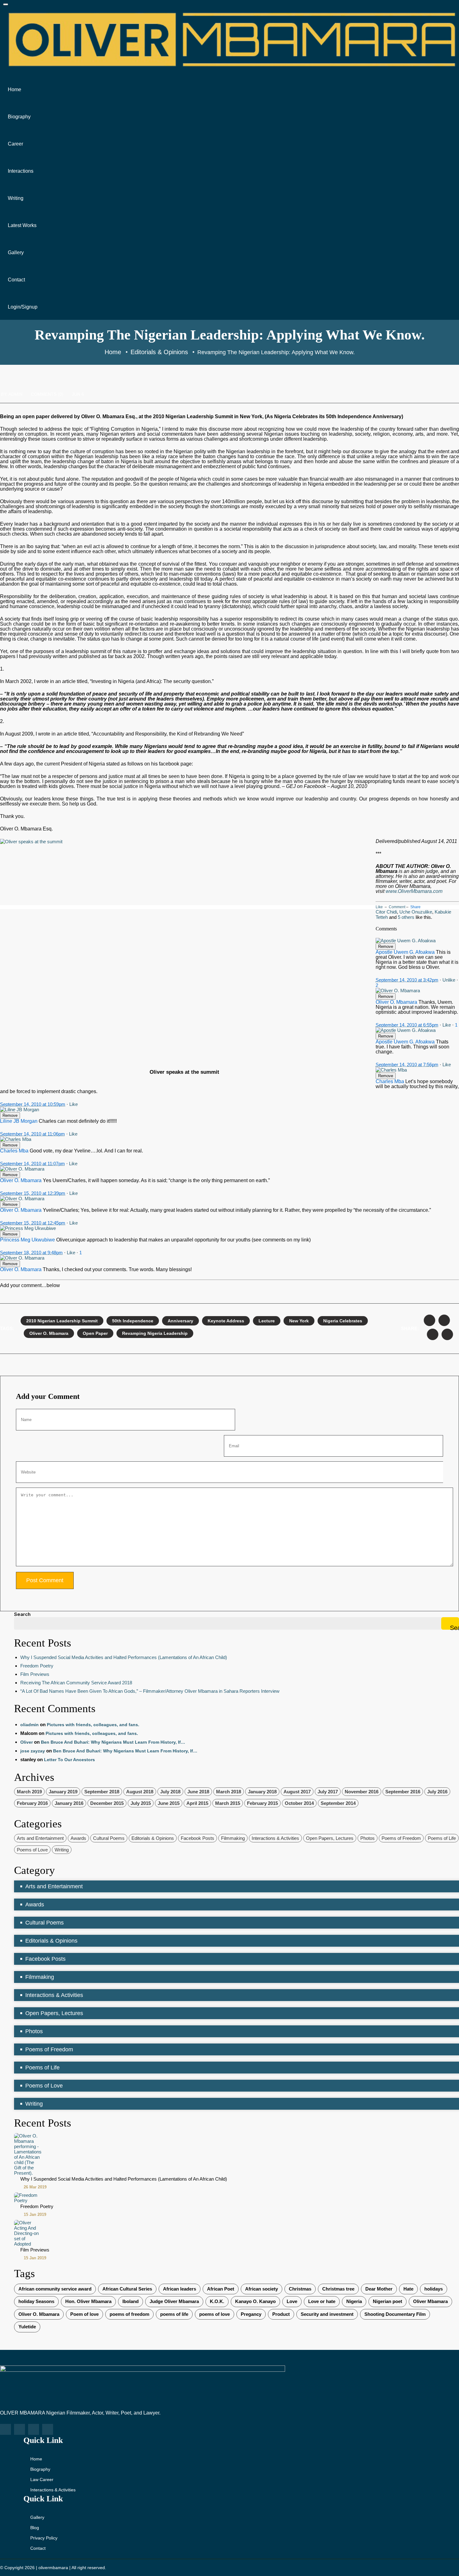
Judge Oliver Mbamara (174, 2301)
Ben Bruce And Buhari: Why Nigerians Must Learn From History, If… (113, 1742)
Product (281, 2314)
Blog (35, 2528)
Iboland (131, 2301)
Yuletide (27, 2327)
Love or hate (322, 2301)
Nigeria (354, 2301)
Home (15, 89)
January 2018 (262, 1792)
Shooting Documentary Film (395, 2314)
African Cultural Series (127, 2289)
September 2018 (102, 1792)
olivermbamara (53, 2568)
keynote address (226, 1321)
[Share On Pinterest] (447, 1334)
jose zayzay (33, 1751)
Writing (16, 198)
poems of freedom (129, 2314)
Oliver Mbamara (430, 2301)
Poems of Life (442, 1838)
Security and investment (327, 2314)
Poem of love (84, 2314)
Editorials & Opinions (153, 1838)
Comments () (47, 394)
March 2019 (29, 1792)
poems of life (174, 2314)
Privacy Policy (44, 2538)
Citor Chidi (386, 912)
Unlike (449, 980)
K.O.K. (217, 2301)
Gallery (16, 253)
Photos (368, 1838)
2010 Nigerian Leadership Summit (62, 1321)
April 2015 (197, 1803)
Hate (408, 2289)
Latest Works (22, 225)
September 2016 (403, 1792)
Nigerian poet (387, 2301)
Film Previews (35, 1674)
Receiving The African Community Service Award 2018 (76, 1683)
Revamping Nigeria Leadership (155, 1333)
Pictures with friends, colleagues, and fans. (93, 1725)
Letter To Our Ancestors (69, 1760)
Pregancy (251, 2314)
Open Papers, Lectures (330, 1838)
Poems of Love (32, 1850)
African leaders (180, 2289)
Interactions (21, 171)
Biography (19, 117)
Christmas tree (338, 2289)
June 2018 (198, 1792)
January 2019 (63, 1792)
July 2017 (328, 1792)
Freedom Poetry (37, 1666)
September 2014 (338, 1803)
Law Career (42, 2479)
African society (262, 2289)
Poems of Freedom (401, 1838)
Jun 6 (78, 394)
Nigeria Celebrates (343, 1321)
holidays (434, 2289)
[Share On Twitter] (444, 1320)
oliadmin (30, 1725)
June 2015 (169, 1803)
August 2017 (297, 1792)
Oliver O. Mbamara (49, 1333)
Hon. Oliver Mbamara (88, 2301)
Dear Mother (379, 2289)
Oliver (27, 1742)
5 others (406, 917)
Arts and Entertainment (40, 1838)
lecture (267, 1321)
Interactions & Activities (275, 1838)
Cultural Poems (109, 1838)
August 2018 (140, 1792)
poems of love (215, 2314)
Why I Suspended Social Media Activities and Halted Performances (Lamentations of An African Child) (124, 1657)
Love (292, 2301)
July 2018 (170, 1792)
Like (379, 907)
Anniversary (180, 1321)
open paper (95, 1333)
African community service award (55, 2289)
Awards (78, 1838)
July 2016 (437, 1792)
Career (15, 144)
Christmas (300, 2289)
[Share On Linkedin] (433, 1334)
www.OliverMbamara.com (414, 891)
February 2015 (262, 1803)
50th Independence (133, 1321)
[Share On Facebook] (429, 1320)
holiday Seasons (36, 2301)
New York (299, 1321)
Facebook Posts (197, 1838)
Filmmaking (233, 1838)
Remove (386, 946)
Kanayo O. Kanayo (255, 2301)
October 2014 (299, 1803)
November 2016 (362, 1792)
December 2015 (107, 1803)
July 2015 (141, 1803)
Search (22, 1614)
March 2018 (229, 1792)
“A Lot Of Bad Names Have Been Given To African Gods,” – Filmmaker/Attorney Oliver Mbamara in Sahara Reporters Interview (150, 1691)
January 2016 (69, 1803)
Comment (397, 907)
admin (15, 394)
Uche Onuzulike (416, 912)
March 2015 (228, 1803)
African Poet (221, 2289)
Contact (16, 280)
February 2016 (32, 1803)
